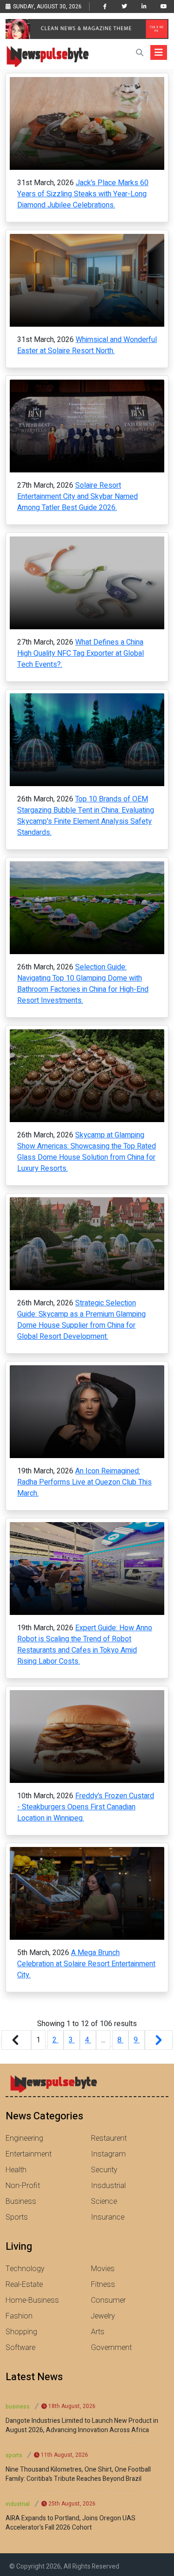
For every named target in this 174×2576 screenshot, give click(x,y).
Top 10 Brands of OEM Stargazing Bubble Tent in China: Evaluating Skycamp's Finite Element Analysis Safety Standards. (86, 816)
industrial (18, 2504)
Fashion (19, 2316)
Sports (17, 2217)
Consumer (108, 2300)
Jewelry (103, 2316)
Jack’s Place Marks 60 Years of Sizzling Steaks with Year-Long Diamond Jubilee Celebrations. (83, 194)
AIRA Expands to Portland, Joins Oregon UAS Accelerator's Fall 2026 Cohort (71, 2523)
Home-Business (32, 2300)
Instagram (108, 2154)
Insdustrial (108, 2186)
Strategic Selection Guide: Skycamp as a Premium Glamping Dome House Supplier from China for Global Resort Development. (81, 1320)
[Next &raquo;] (159, 2040)
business (18, 2407)
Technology (25, 2269)
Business (21, 2202)
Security (104, 2170)
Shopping (21, 2332)
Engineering (24, 2138)
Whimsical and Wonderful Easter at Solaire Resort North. (87, 345)
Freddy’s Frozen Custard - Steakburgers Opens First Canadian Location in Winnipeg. (86, 1807)
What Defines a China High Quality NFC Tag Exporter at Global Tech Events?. (81, 653)
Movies (103, 2269)
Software (20, 2348)
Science (104, 2202)
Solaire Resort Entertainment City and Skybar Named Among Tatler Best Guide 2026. (77, 497)
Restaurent (109, 2138)
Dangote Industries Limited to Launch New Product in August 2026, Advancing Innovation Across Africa (82, 2426)
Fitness (103, 2285)
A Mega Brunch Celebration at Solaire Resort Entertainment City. (86, 1964)
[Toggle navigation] (159, 52)
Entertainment (29, 2154)
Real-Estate (24, 2285)
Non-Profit (23, 2186)
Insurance (108, 2217)
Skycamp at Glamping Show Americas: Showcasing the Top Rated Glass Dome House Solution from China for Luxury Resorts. (87, 1152)
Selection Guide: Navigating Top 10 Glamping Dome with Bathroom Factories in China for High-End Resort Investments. (83, 984)
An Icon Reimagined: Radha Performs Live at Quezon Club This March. (84, 1482)
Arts (98, 2332)
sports (14, 2455)
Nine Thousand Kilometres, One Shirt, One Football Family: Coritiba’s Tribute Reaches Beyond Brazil (78, 2474)
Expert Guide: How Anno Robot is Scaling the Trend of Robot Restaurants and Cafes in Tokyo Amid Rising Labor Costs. (85, 1645)
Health (16, 2170)
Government (111, 2348)
